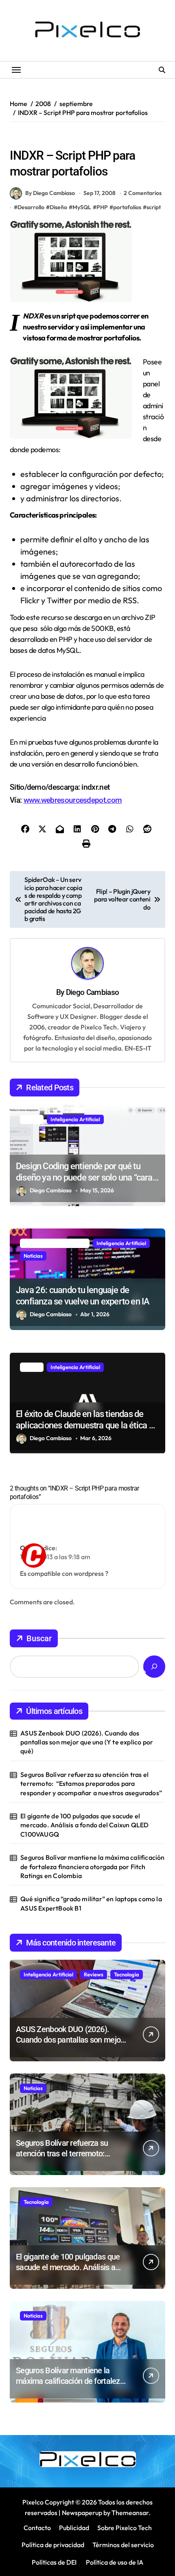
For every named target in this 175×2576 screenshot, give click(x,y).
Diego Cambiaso (92, 992)
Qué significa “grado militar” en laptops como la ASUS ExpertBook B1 (91, 1903)
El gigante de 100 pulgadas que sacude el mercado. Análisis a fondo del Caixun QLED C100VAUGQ (84, 1825)
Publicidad (74, 2528)
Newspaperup (82, 2513)
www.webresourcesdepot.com (73, 800)
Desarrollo (31, 207)
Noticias (33, 1256)
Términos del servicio (123, 2545)
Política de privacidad (53, 2545)
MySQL (82, 207)
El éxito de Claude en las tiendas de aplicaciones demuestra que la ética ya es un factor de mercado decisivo (87, 1426)
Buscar (39, 1638)
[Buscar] (154, 1667)
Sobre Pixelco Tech (125, 2528)
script (154, 207)
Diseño (94, 139)
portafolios (127, 207)
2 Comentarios (143, 193)
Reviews (94, 1974)
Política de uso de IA (114, 2562)
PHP (102, 207)
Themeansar (130, 2513)
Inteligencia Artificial (75, 1119)
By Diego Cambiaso (50, 193)
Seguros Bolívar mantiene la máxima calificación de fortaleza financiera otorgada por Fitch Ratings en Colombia (92, 1866)
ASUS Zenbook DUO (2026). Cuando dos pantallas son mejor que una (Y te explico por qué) (87, 1742)
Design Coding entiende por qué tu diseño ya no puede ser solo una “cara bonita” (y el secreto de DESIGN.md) (84, 1178)
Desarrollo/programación (45, 139)
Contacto (37, 2528)
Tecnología (127, 1974)
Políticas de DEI (54, 2562)
